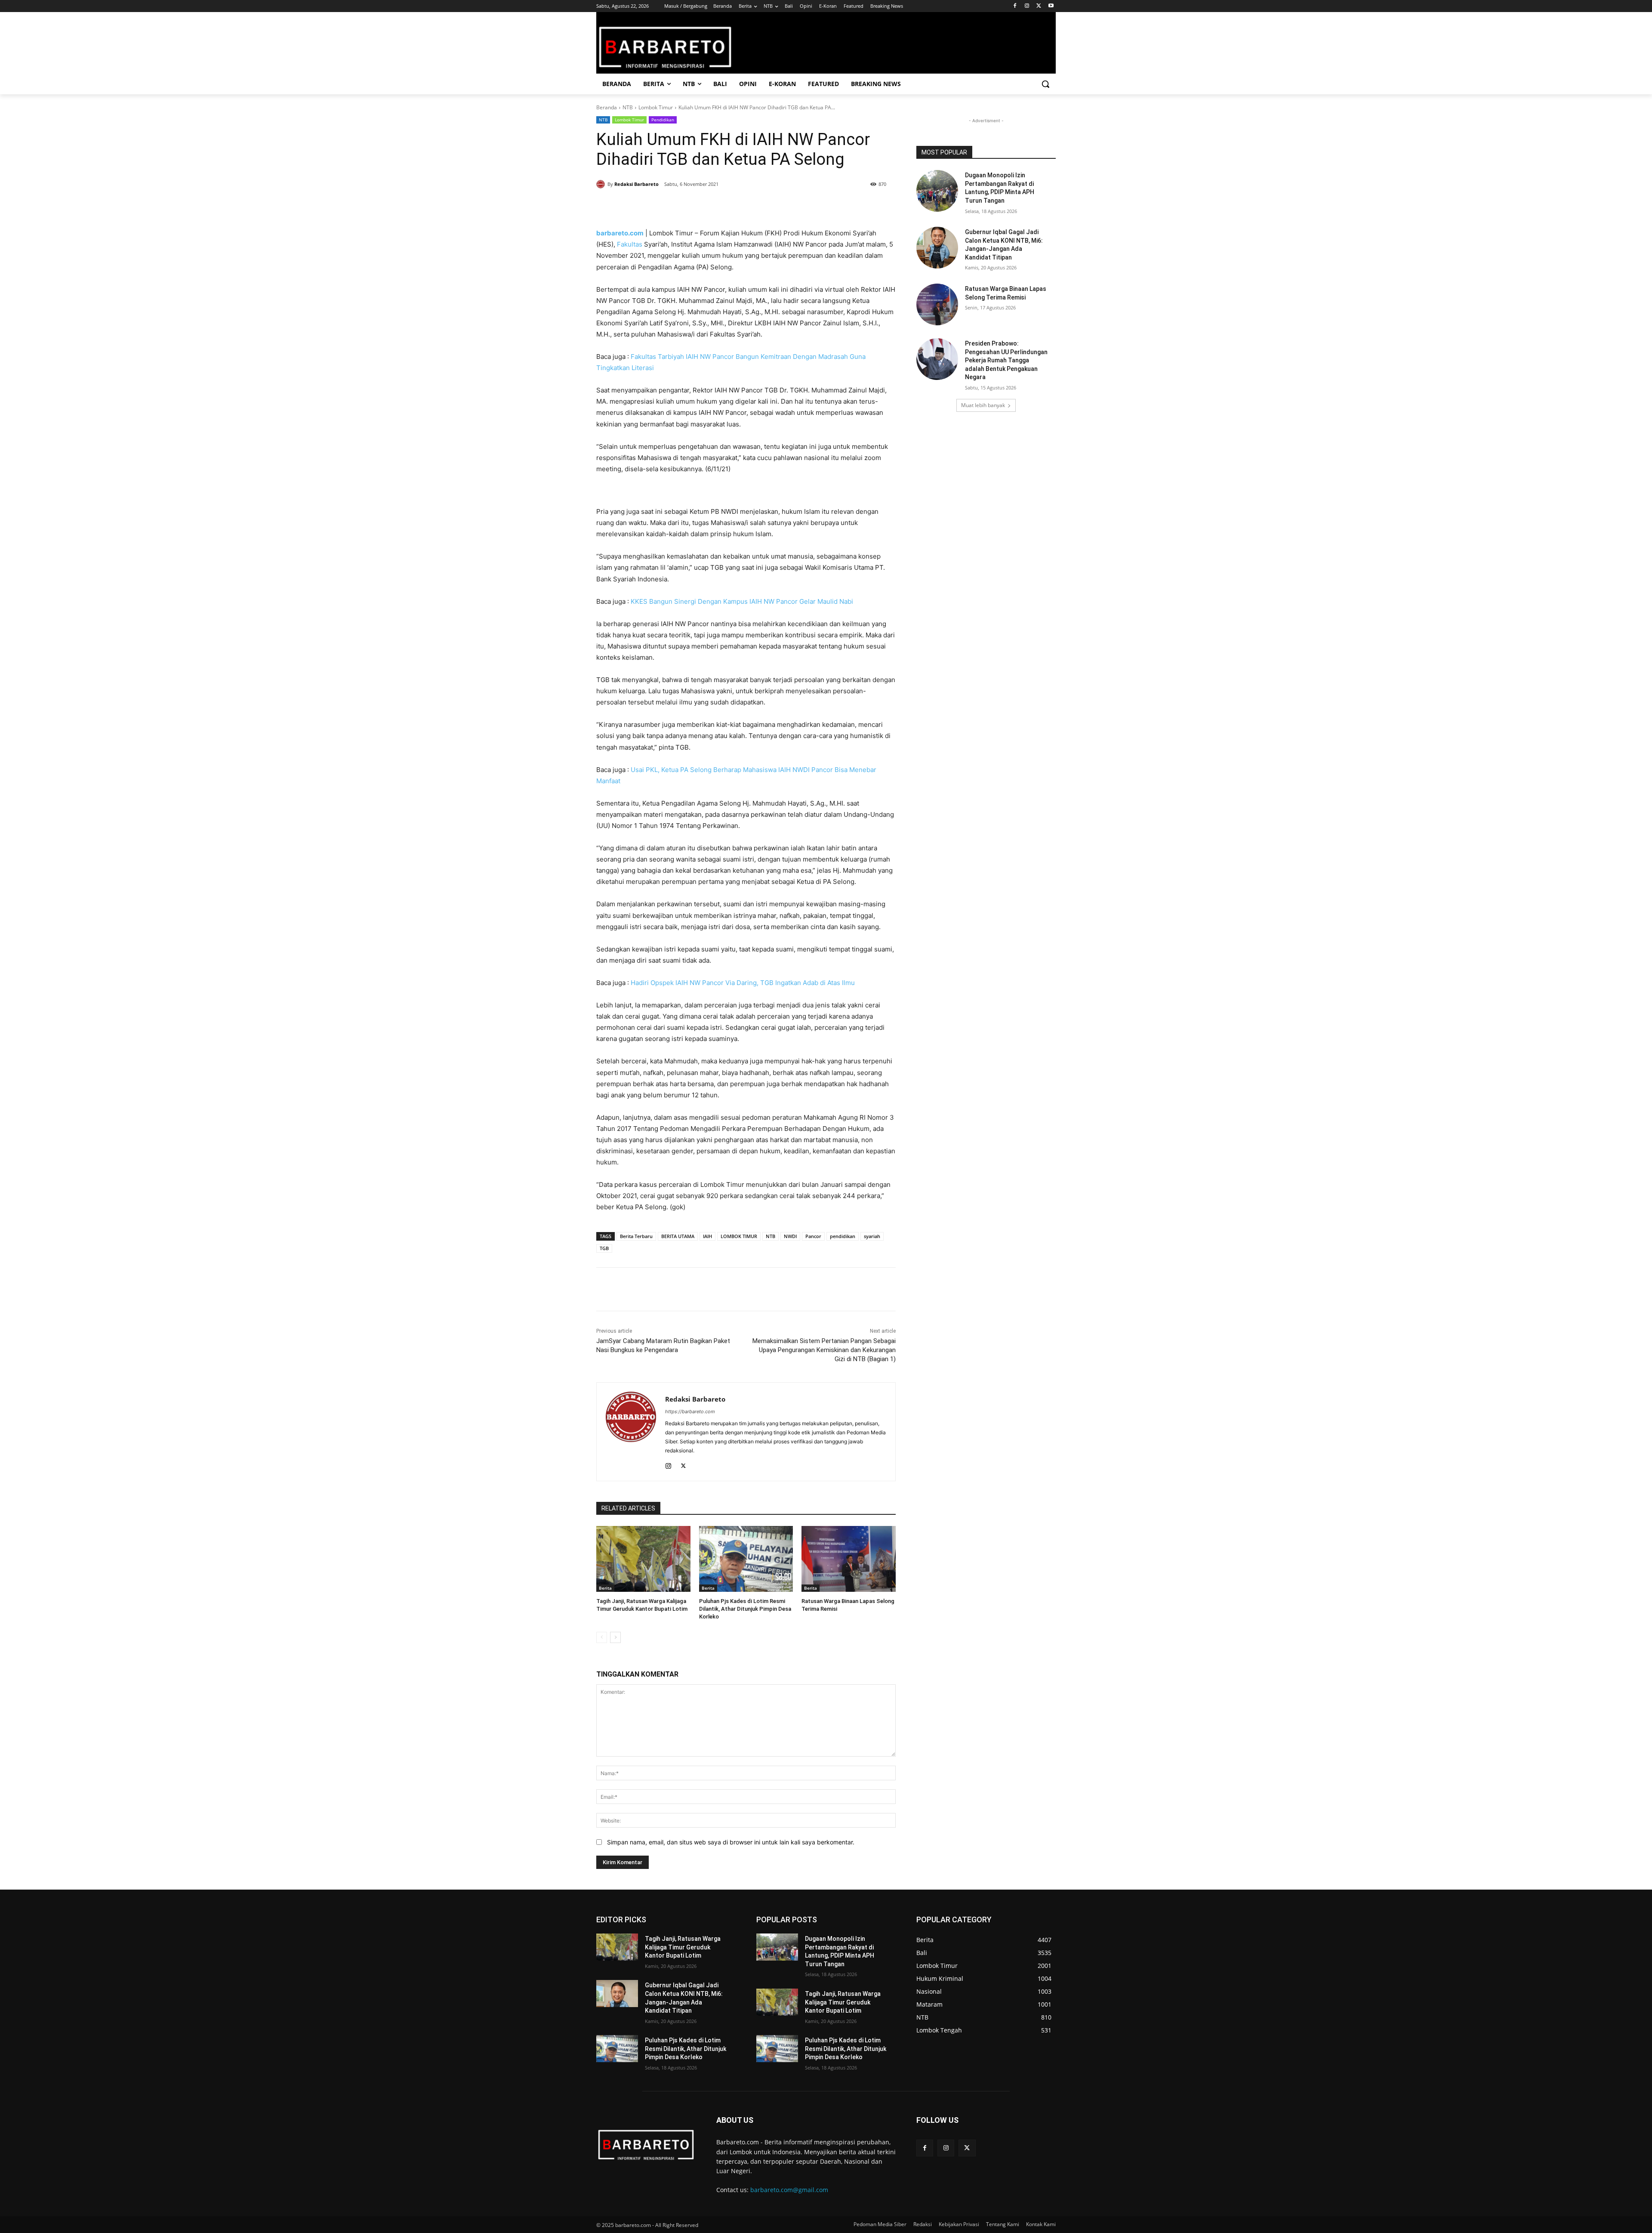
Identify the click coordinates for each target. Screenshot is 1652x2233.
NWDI (790, 1236)
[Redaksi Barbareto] (602, 184)
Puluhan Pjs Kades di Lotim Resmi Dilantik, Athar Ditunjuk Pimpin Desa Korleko (745, 1609)
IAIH (707, 1236)
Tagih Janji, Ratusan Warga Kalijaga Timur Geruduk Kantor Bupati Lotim (683, 1947)
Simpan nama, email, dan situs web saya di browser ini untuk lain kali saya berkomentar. (731, 1842)
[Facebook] (1015, 6)
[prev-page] (602, 1637)
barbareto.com (620, 233)
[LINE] (740, 206)
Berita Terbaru (636, 1236)
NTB (628, 107)
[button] (1045, 84)
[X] (1039, 6)
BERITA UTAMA (678, 1236)
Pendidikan (663, 120)
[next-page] (615, 1637)
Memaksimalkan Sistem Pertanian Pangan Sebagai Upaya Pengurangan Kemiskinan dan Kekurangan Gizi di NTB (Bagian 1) (824, 1350)
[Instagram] (1027, 6)
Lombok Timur (656, 107)
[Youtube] (1051, 6)
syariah (872, 1236)
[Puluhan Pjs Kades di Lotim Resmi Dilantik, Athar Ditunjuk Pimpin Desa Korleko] (746, 1559)
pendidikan (843, 1236)
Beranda (607, 107)
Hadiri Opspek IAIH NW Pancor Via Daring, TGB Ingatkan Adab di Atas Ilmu (743, 983)
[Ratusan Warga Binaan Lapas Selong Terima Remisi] (849, 1559)
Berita (605, 1588)
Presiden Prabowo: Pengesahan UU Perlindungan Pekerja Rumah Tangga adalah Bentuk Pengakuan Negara (1006, 360)
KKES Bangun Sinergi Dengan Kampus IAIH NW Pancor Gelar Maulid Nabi (742, 601)
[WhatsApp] (700, 206)
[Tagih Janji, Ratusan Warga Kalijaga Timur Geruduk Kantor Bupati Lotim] (643, 1559)
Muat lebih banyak (983, 405)
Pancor (813, 1236)
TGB (604, 1248)
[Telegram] (720, 206)
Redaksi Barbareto (636, 184)
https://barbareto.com (690, 1411)
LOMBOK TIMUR (739, 1236)
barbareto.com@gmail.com (789, 2190)
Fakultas (630, 244)
